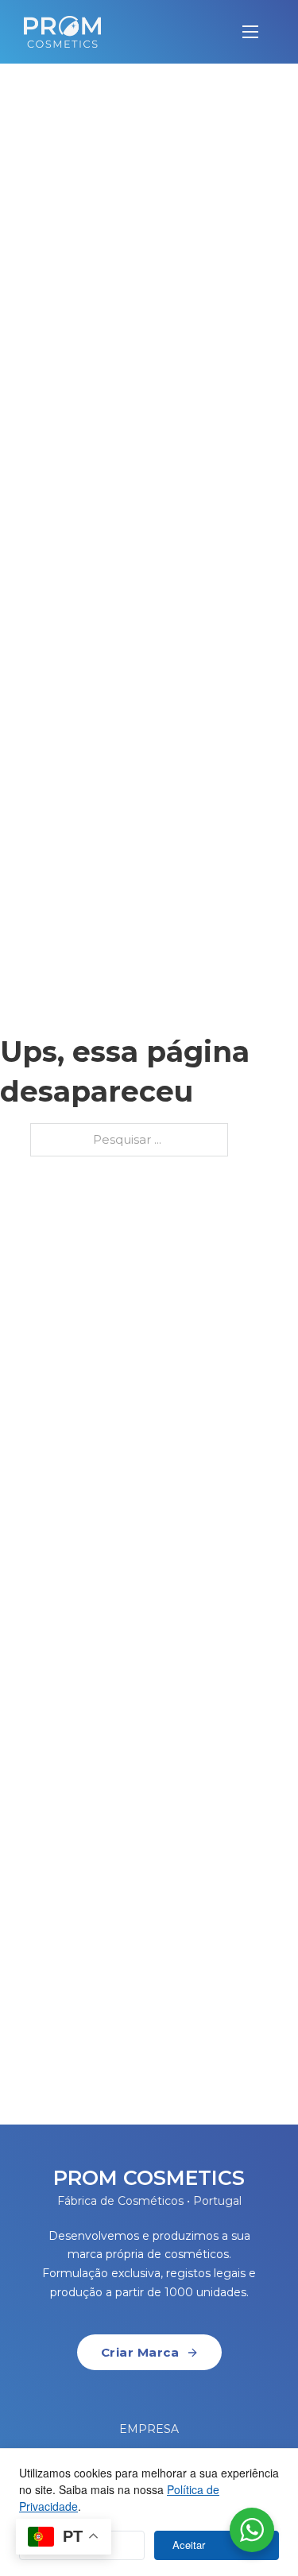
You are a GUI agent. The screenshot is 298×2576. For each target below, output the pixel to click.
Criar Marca (140, 2352)
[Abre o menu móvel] (250, 32)
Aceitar (189, 2545)
